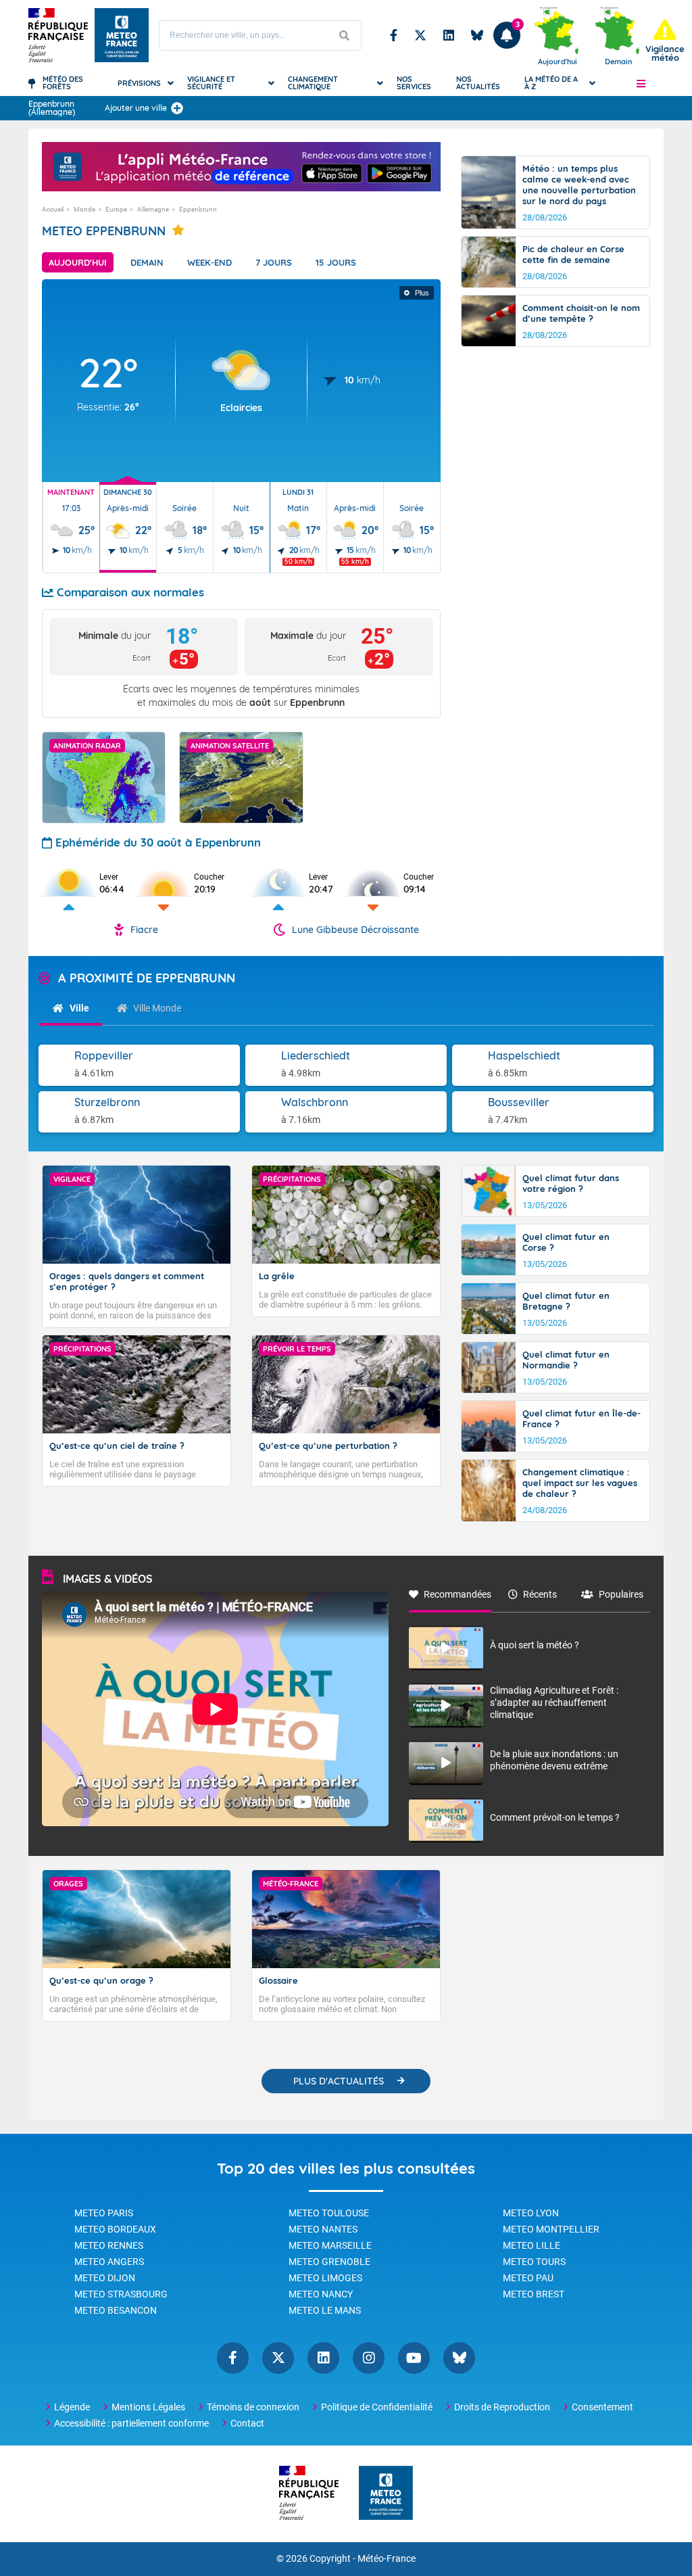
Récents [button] (540, 1594)
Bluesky (477, 35)
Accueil (53, 209)
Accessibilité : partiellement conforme (131, 2423)
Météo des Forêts (63, 83)
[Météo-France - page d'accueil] (386, 2494)
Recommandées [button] (458, 1594)
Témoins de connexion (253, 2407)
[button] (641, 83)
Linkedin (449, 35)
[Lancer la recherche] (344, 35)
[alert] (665, 41)
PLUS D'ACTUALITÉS (339, 2081)
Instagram (369, 2358)
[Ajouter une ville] (177, 108)
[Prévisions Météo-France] (122, 35)
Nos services (414, 83)
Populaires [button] (621, 1594)
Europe (116, 209)
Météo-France (387, 2559)
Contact (247, 2423)
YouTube (414, 2358)
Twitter (420, 35)
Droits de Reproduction (502, 2407)
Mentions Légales (148, 2407)
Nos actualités (478, 83)
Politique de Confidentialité (377, 2407)
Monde (84, 209)
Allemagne (153, 209)
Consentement (602, 2407)
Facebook (394, 35)
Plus (422, 293)
